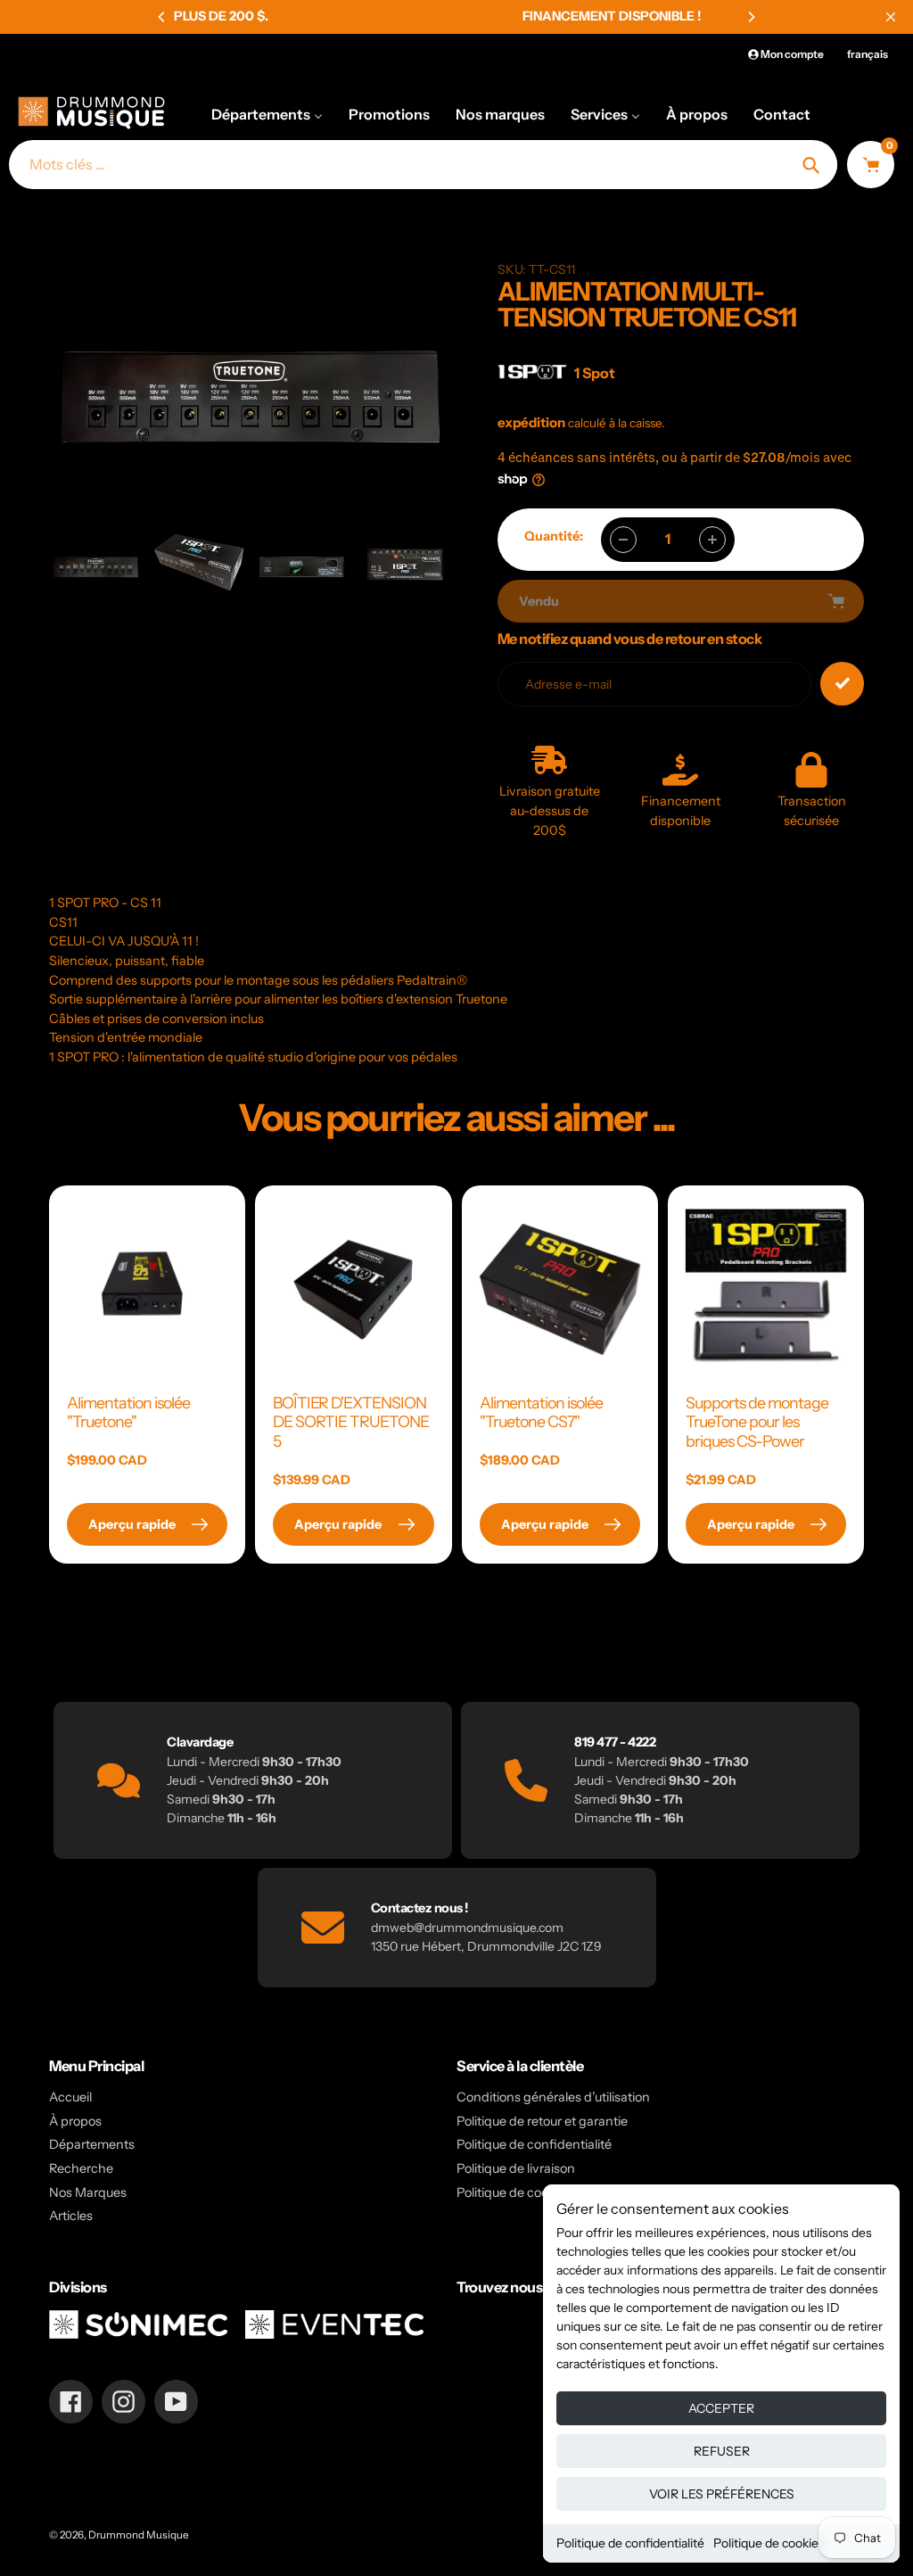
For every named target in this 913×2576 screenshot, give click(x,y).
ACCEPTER (721, 2408)
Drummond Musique (139, 2535)
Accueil (70, 2097)
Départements (92, 2144)
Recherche (81, 2168)
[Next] (751, 17)
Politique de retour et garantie (542, 2121)
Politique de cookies (769, 2543)
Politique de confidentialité (630, 2543)
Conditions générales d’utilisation (553, 2097)
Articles (71, 2216)
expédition (533, 422)
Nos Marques (88, 2192)
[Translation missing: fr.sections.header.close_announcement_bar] (891, 17)
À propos (75, 2121)
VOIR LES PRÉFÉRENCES (722, 2494)
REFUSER (722, 2451)
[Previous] (162, 17)
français (868, 54)
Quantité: (554, 536)
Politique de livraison (516, 2168)
